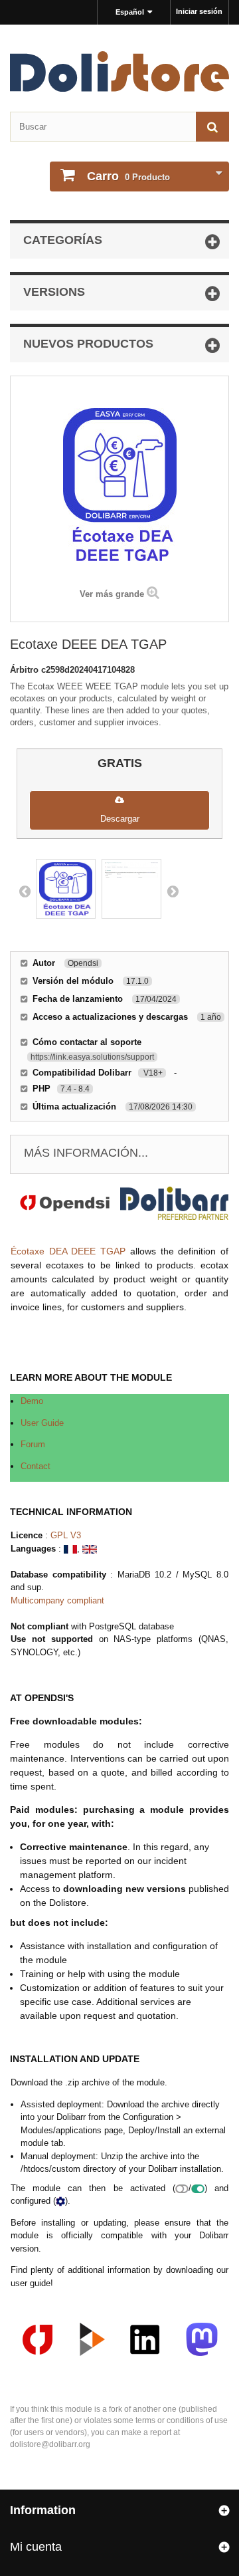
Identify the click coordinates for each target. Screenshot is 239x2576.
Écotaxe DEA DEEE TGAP (68, 1251)
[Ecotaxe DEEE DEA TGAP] (66, 889)
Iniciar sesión (199, 11)
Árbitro (26, 670)
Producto (128, 176)
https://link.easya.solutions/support (92, 1057)
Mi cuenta (36, 2547)
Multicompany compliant (57, 1600)
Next (173, 891)
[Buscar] (212, 127)
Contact (36, 1466)
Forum (33, 1444)
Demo (32, 1401)
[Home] (119, 71)
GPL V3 (66, 1535)
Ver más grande (112, 594)
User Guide (42, 1423)
